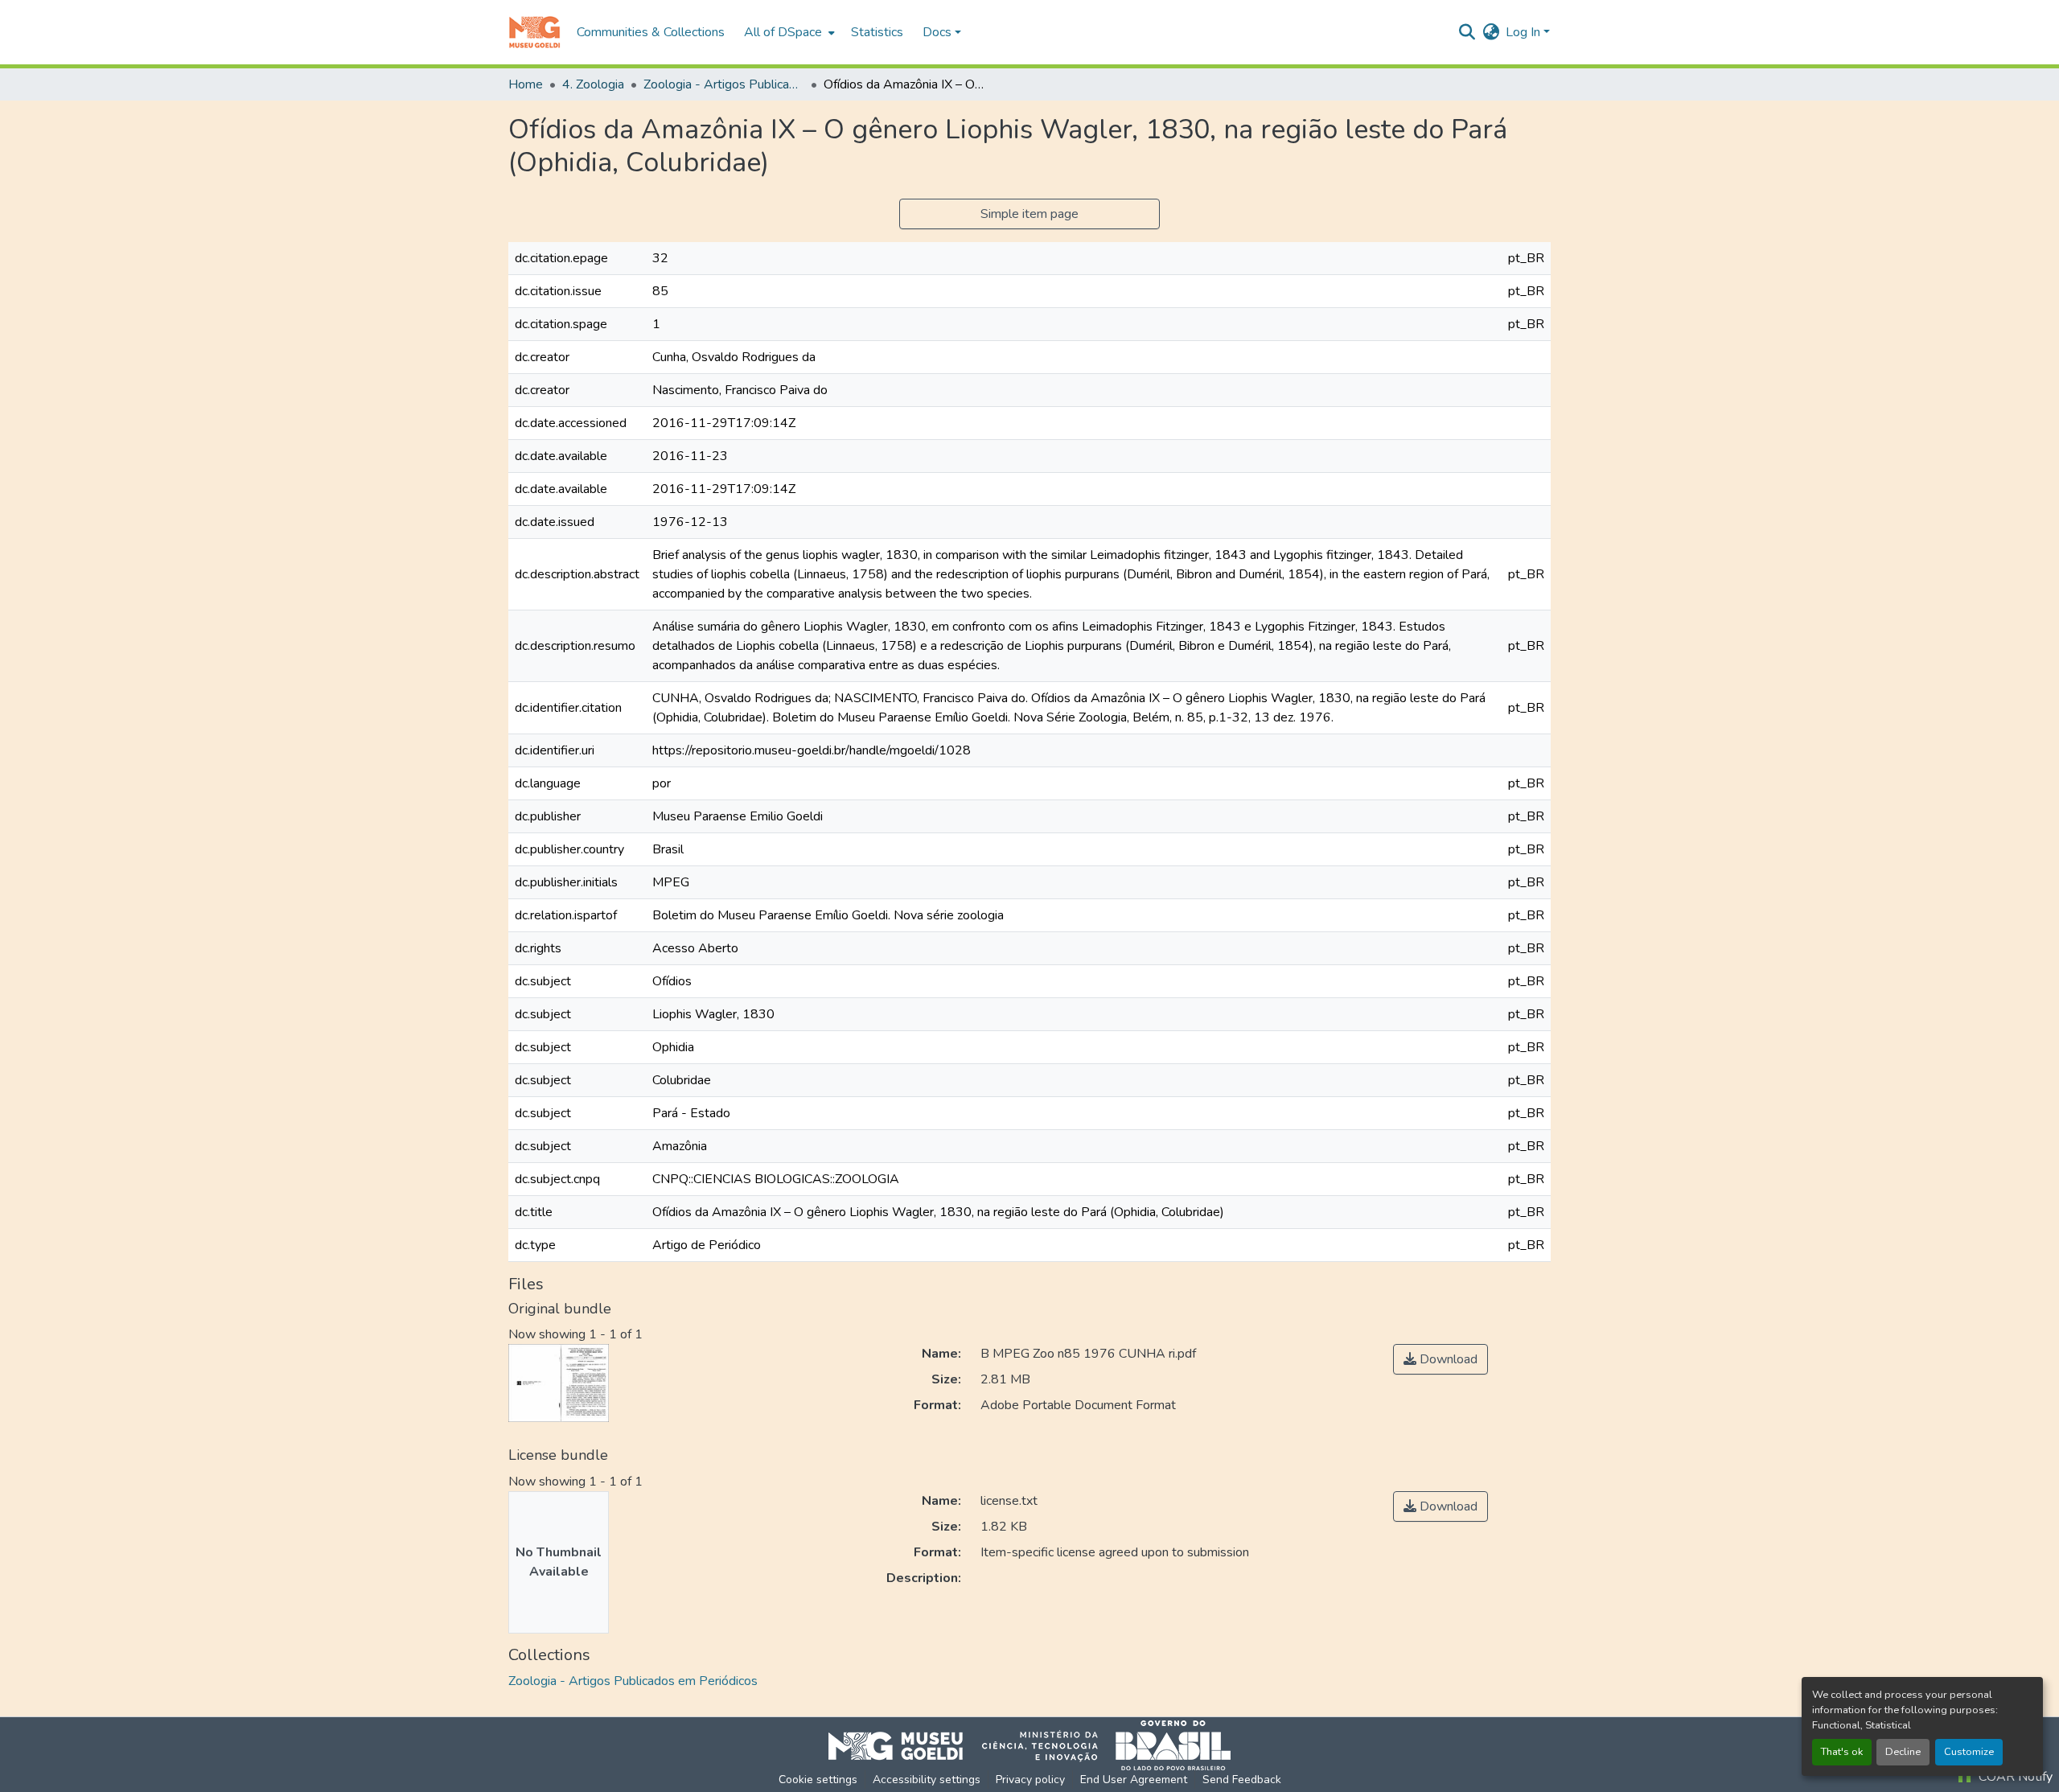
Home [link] (526, 84)
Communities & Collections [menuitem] (651, 32)
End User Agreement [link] (1134, 1780)
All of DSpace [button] (783, 32)
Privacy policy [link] (1030, 1780)
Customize (1969, 1752)
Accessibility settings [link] (927, 1780)
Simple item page (1029, 214)
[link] (1440, 1359)
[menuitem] (788, 32)
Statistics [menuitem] (877, 32)
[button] (534, 32)
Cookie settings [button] (818, 1780)
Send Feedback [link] (1242, 1780)
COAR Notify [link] (2014, 1777)
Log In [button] (1525, 32)
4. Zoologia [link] (593, 84)
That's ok (1842, 1752)
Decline (1903, 1752)
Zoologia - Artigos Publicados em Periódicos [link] (724, 84)
